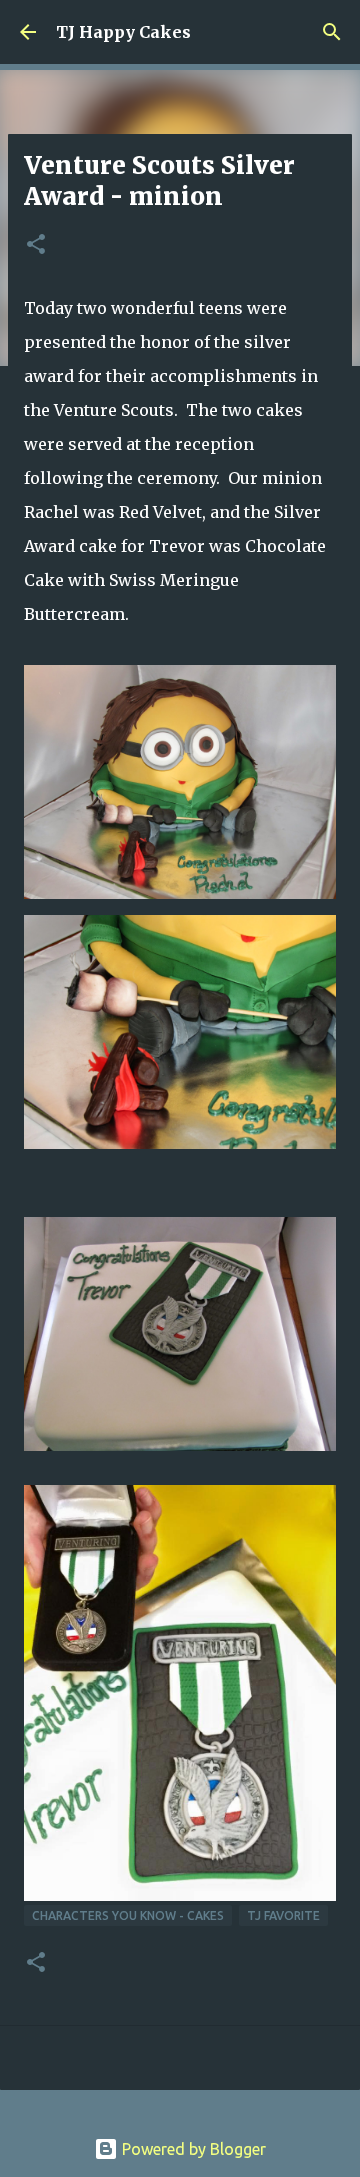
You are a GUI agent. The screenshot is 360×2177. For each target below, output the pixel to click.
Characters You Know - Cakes (128, 1915)
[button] (36, 245)
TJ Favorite (283, 1915)
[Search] (332, 32)
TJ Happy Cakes (123, 32)
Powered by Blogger (192, 2149)
